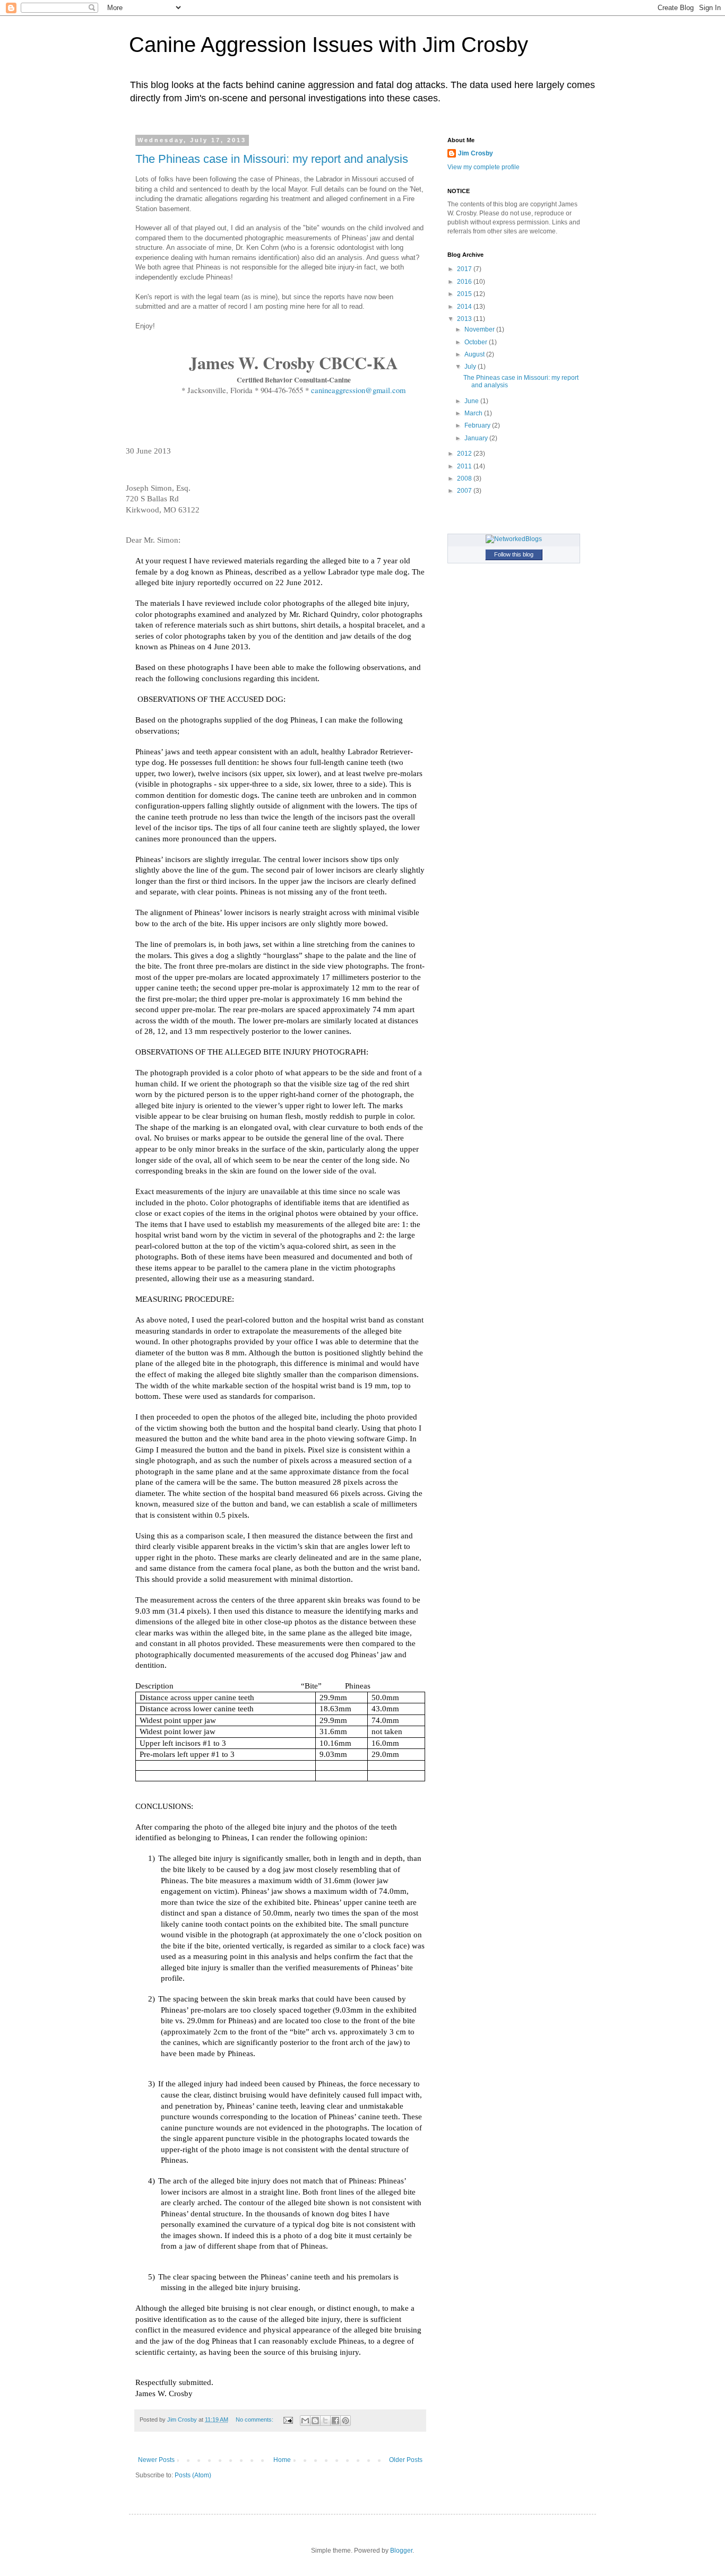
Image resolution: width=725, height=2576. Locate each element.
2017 (465, 269)
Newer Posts (156, 2460)
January (477, 438)
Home (282, 2460)
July (471, 367)
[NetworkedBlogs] (514, 539)
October (477, 342)
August (475, 354)
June (472, 401)
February (478, 425)
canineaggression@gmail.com (358, 390)
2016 (465, 282)
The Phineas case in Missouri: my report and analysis (272, 159)
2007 (465, 491)
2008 (465, 478)
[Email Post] (288, 2420)
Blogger (401, 2551)
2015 (465, 294)
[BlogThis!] (315, 2421)
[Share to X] (325, 2421)
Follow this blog (514, 554)
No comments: (255, 2420)
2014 (465, 307)
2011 (465, 466)
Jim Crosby (476, 153)
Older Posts (406, 2460)
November (480, 329)
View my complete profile (484, 167)
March (474, 413)
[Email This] (305, 2421)
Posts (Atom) (193, 2475)
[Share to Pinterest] (346, 2421)
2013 (465, 319)
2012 (465, 454)
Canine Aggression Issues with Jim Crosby (329, 45)
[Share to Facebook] (335, 2421)
